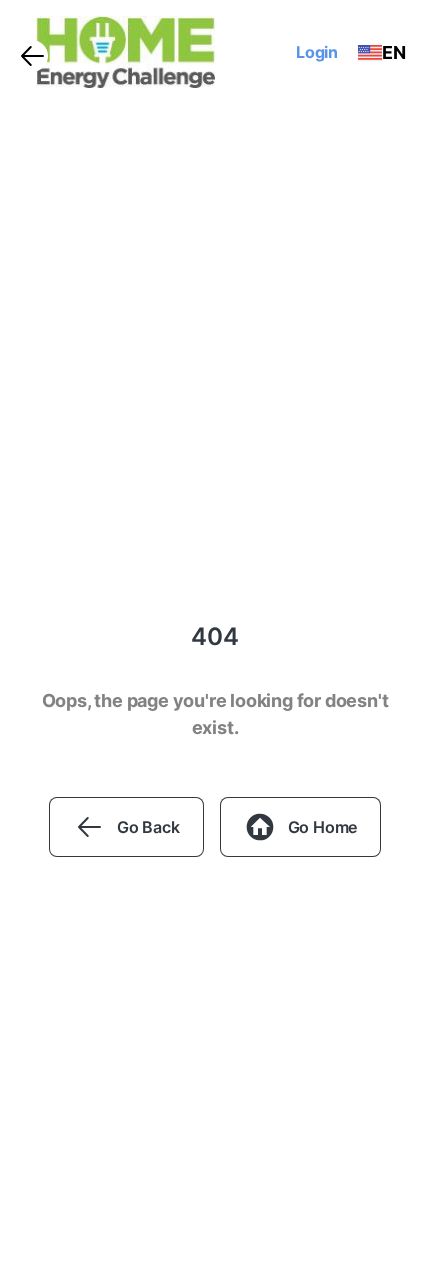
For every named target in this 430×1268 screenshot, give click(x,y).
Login (317, 52)
